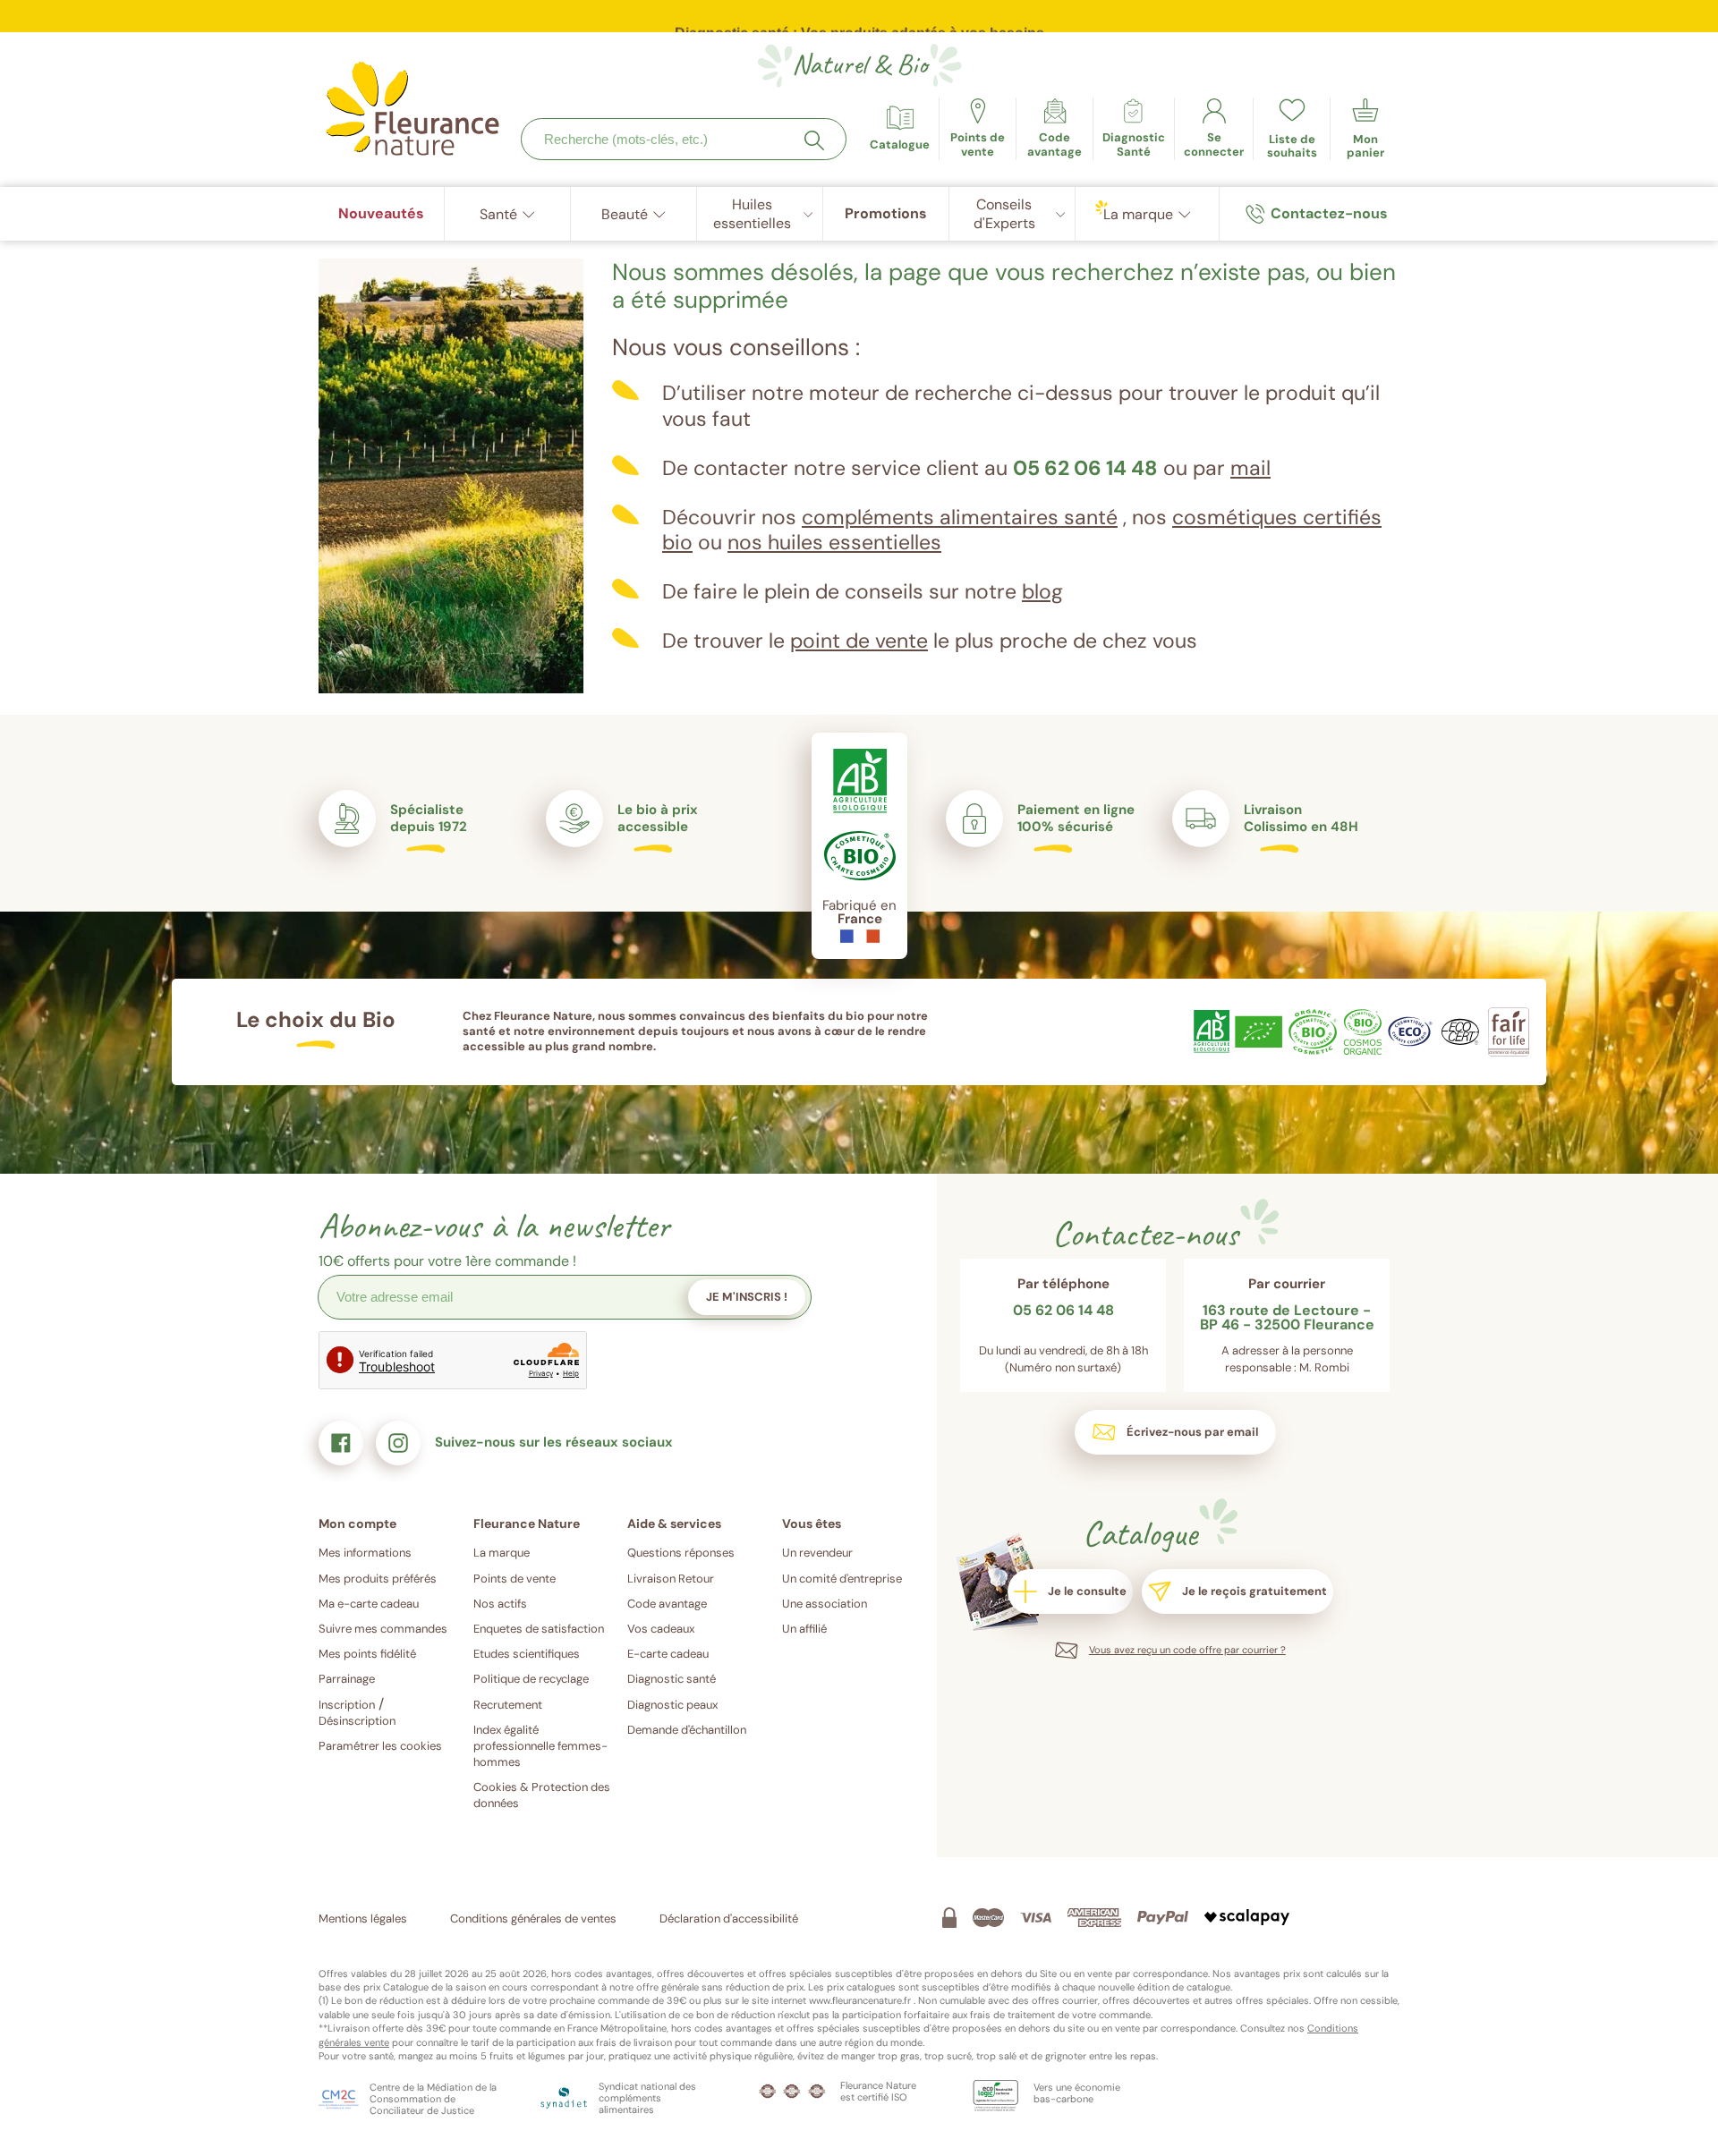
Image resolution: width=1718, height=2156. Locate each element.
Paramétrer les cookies (380, 1746)
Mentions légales (363, 1918)
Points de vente (515, 1579)
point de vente (859, 641)
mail (1250, 468)
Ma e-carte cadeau (369, 1604)
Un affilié (804, 1629)
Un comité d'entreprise (842, 1579)
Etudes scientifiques (527, 1654)
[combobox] (684, 139)
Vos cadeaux (661, 1629)
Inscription (347, 1705)
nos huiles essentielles (834, 542)
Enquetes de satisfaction (539, 1629)
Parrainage (347, 1679)
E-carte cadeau (668, 1654)
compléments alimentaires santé (960, 517)
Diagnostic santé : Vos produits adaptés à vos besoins (859, 20)
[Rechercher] (814, 140)
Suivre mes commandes (383, 1629)
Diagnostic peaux (672, 1705)
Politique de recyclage (531, 1679)
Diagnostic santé (672, 1679)
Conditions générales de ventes (533, 1918)
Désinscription (357, 1721)
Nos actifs (500, 1604)
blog (1042, 591)
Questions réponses (681, 1553)
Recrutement (508, 1705)
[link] (1055, 129)
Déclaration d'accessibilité (729, 1918)
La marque (502, 1553)
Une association (825, 1604)
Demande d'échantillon (687, 1730)
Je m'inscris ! (747, 1297)
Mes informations (365, 1553)
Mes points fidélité (367, 1654)
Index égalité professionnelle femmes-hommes (540, 1746)
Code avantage (667, 1604)
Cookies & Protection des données (542, 1795)
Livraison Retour (671, 1579)
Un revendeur (817, 1553)
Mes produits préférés (378, 1579)
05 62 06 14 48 (1085, 468)
